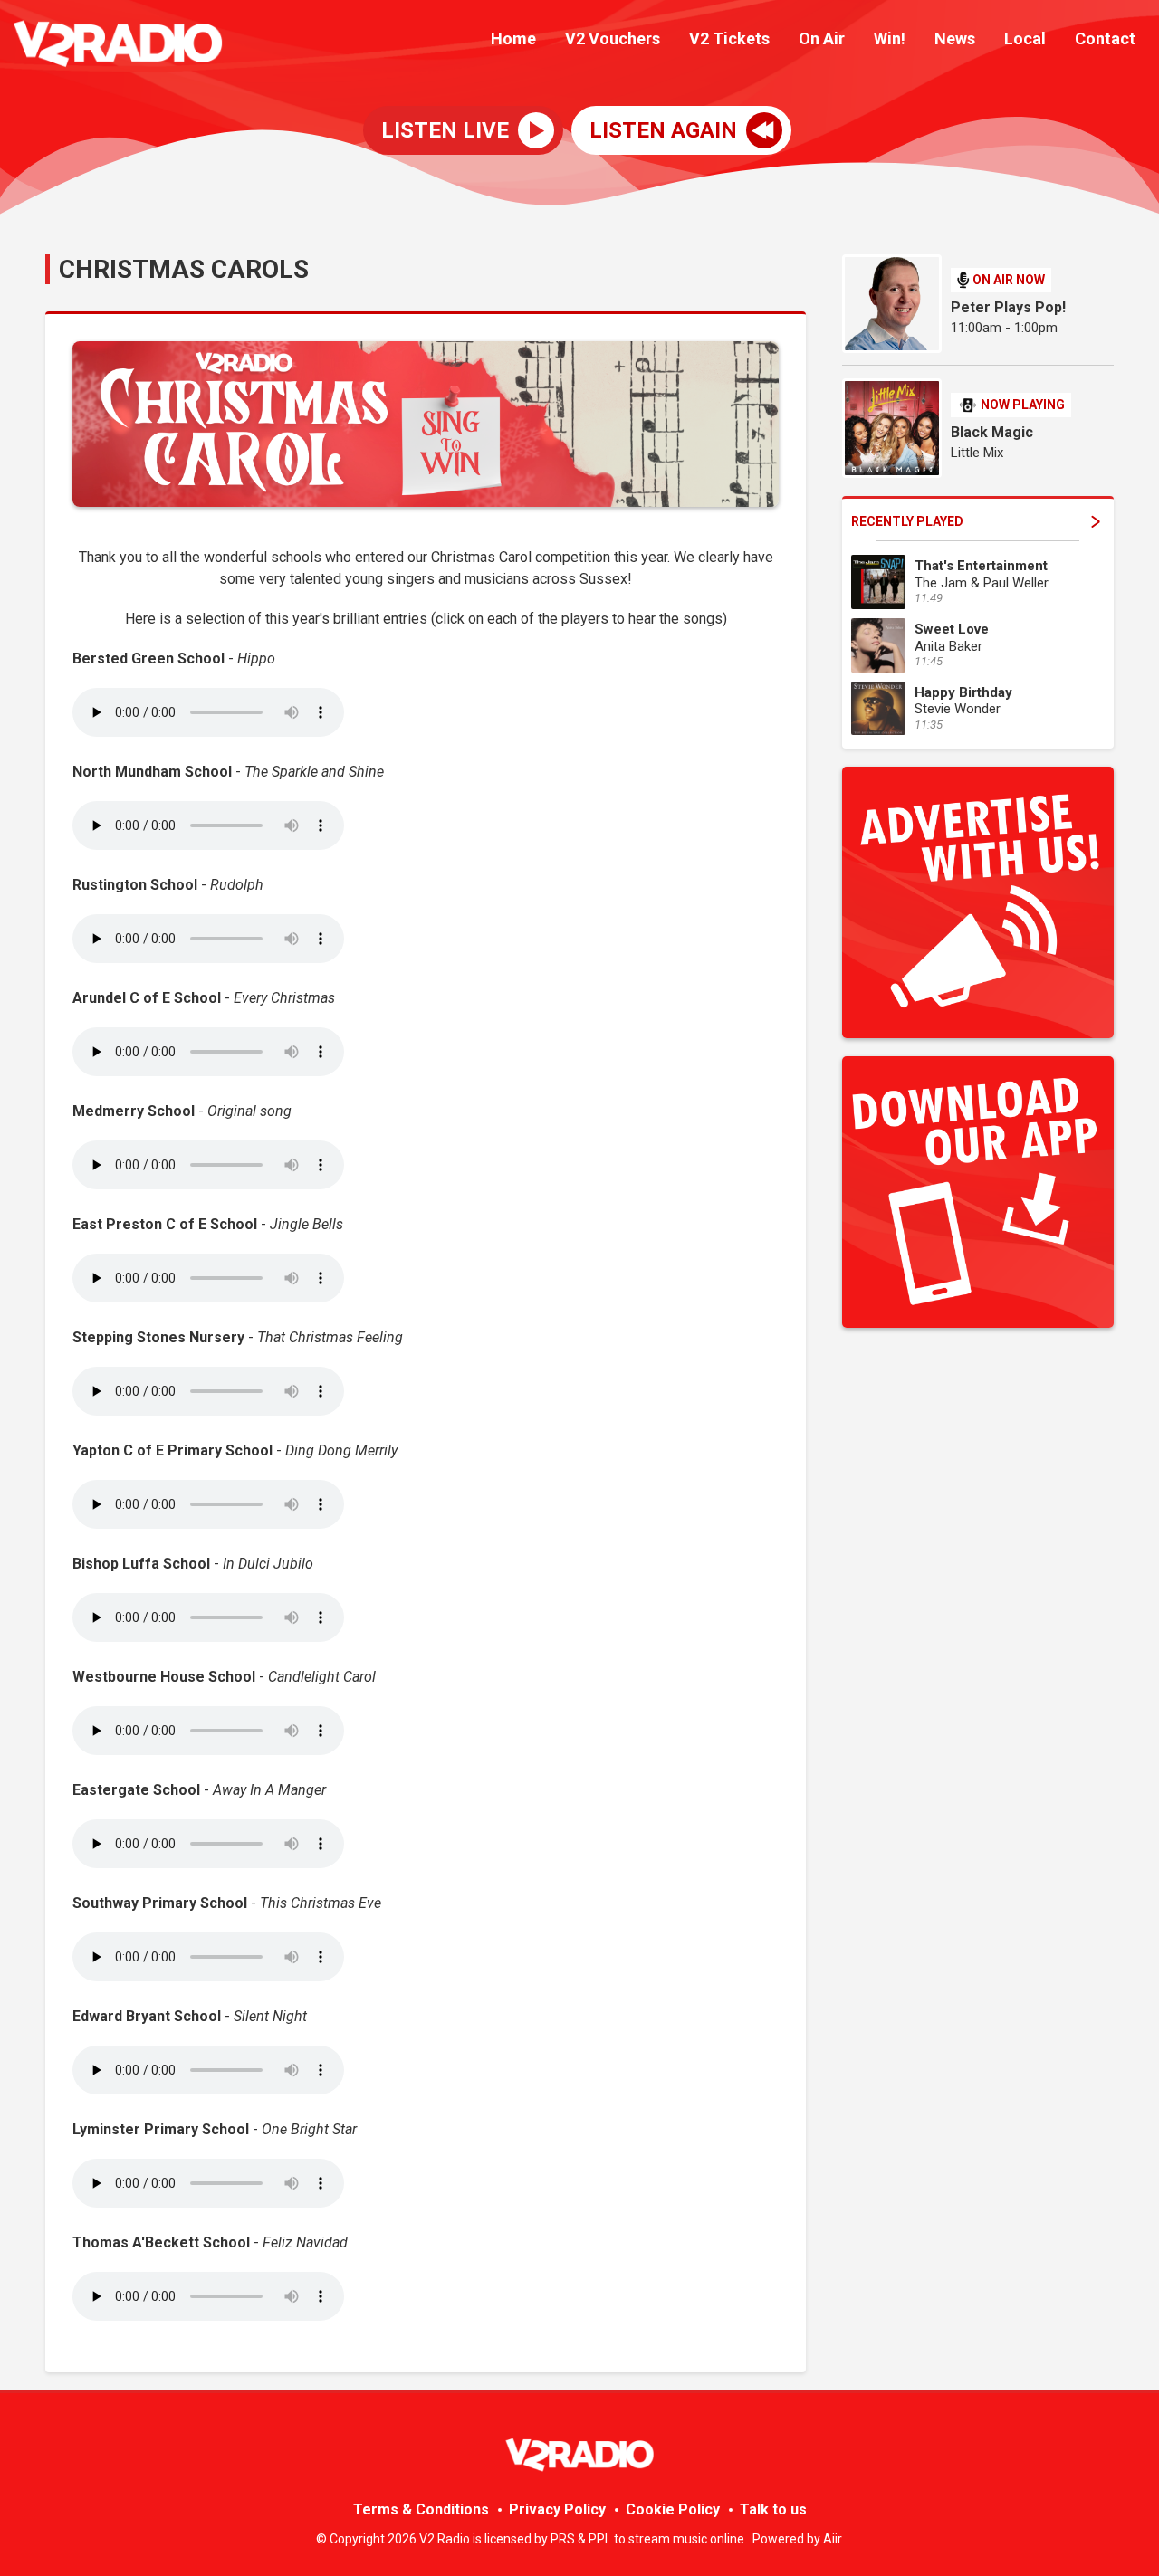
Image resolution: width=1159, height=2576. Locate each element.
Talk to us (773, 2509)
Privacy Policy (557, 2509)
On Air (822, 38)
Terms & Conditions (421, 2509)
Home (513, 38)
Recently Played (907, 521)
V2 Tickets (729, 38)
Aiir (832, 2539)
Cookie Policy (673, 2509)
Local (1025, 38)
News (955, 38)
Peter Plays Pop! (1008, 307)
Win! (890, 38)
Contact (1105, 38)
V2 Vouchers (613, 38)
